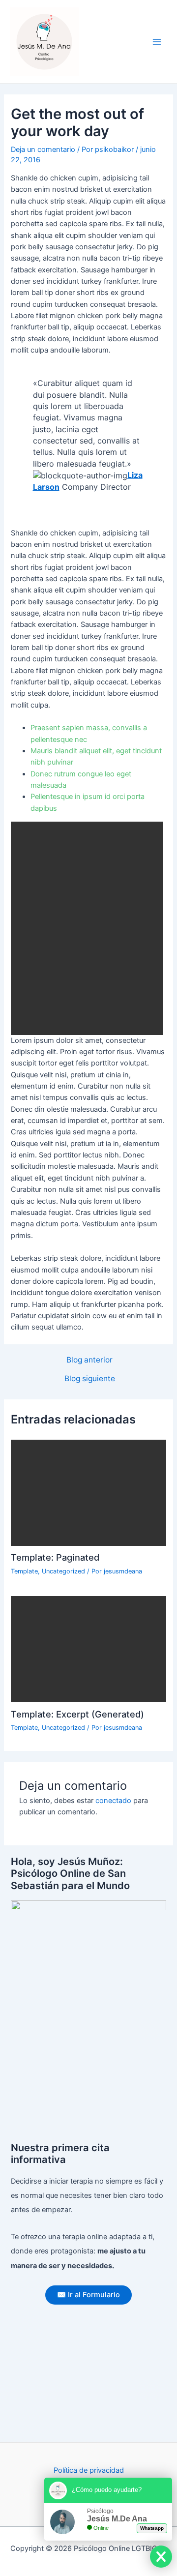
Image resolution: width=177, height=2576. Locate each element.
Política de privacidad (89, 2470)
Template (24, 1571)
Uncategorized (63, 1571)
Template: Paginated (55, 1557)
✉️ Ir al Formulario (88, 2295)
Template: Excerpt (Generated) (77, 1714)
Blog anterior (89, 1360)
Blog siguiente (90, 1379)
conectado (113, 1801)
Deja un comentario (43, 149)
